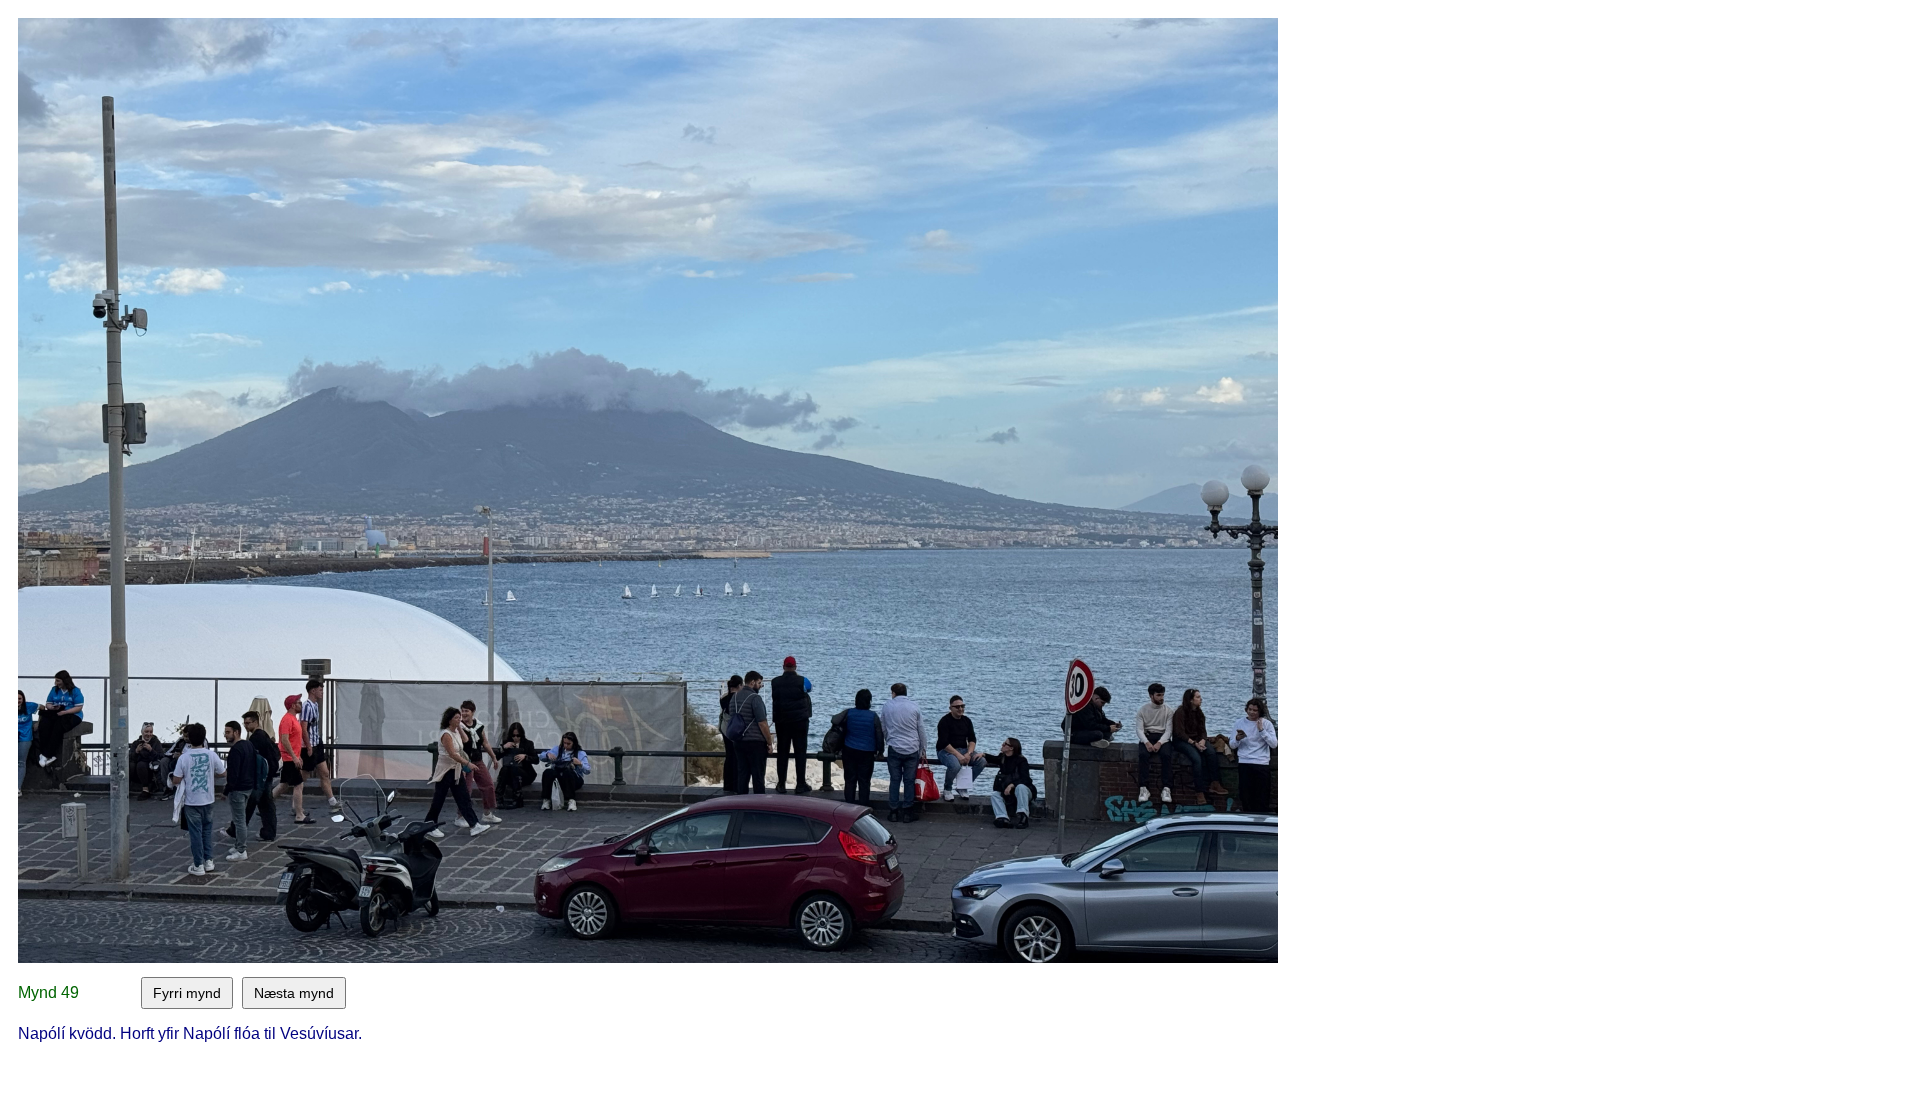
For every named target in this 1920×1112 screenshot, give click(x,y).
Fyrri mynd (187, 993)
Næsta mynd (294, 993)
